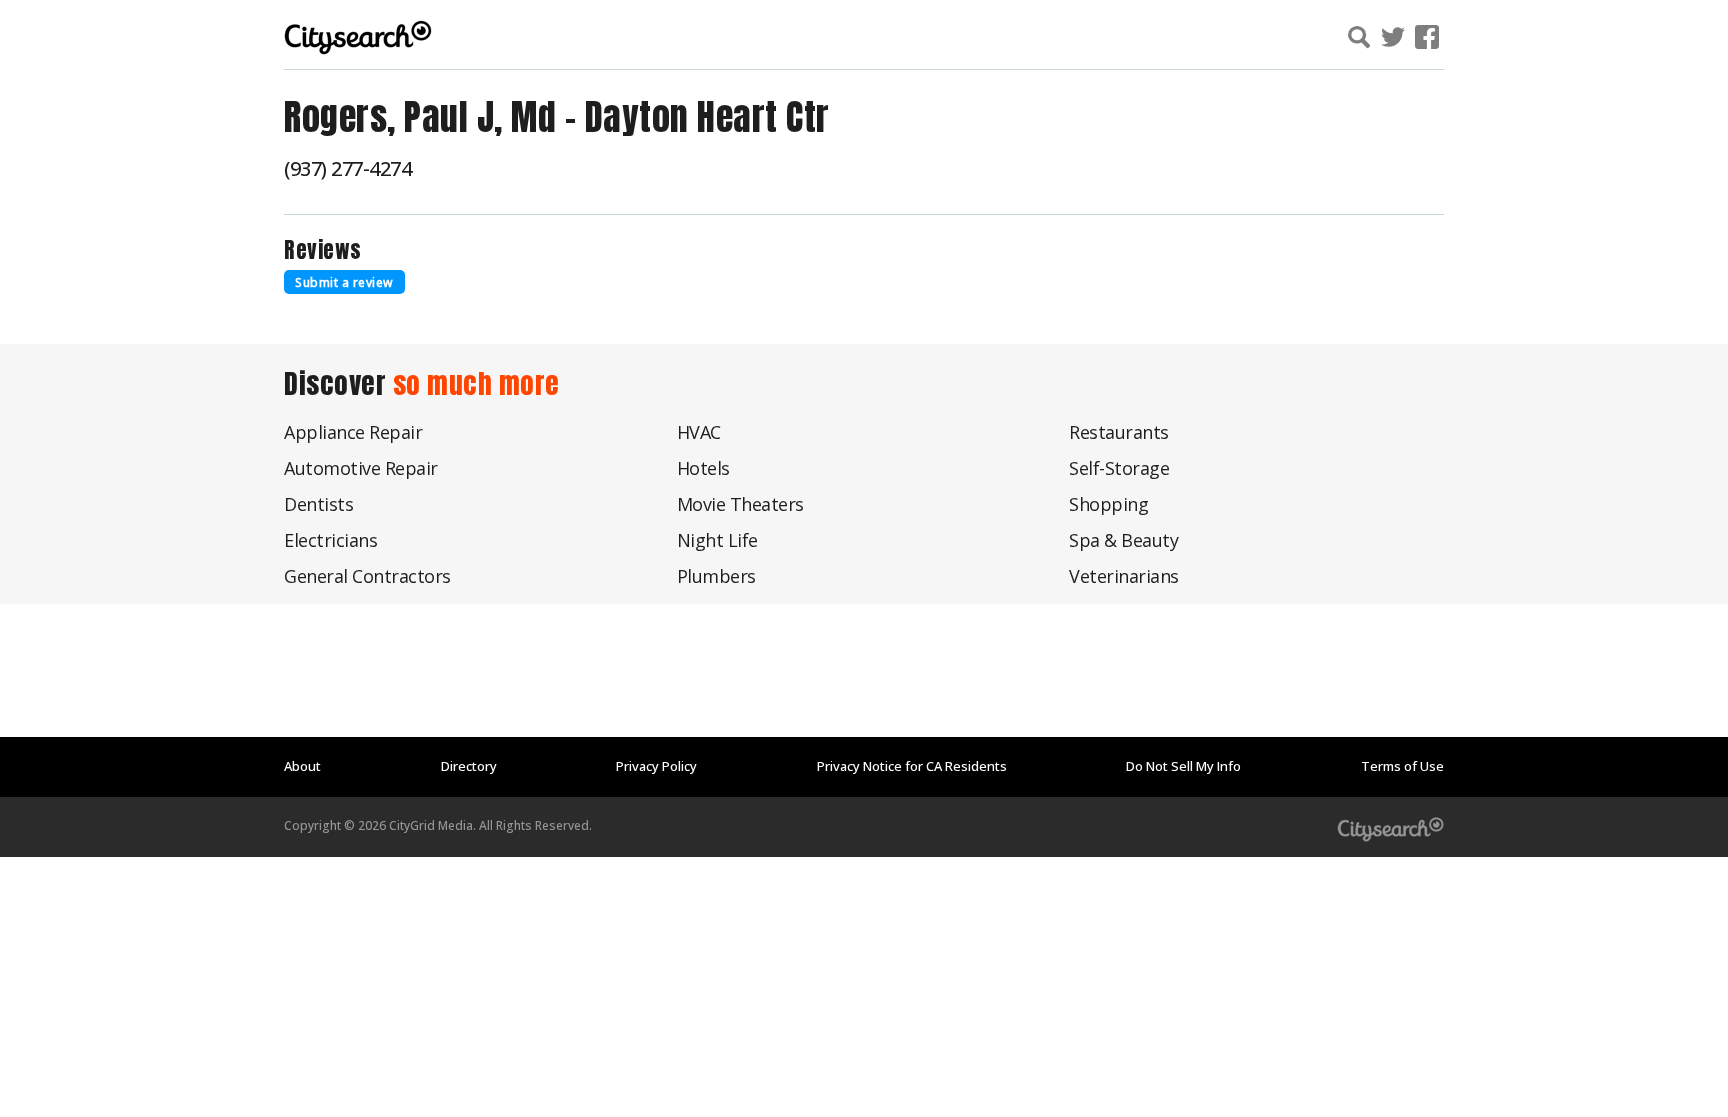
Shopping (1108, 504)
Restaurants (1119, 432)
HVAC (699, 432)
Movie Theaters (740, 504)
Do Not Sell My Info (1183, 766)
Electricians (330, 540)
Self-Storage (1119, 468)
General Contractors (367, 576)
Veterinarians (1124, 576)
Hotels (703, 468)
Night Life (717, 540)
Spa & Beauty (1123, 540)
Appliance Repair (353, 432)
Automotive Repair (361, 468)
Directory (469, 766)
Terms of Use (1402, 766)
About (302, 766)
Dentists (318, 504)
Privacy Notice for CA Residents (912, 766)
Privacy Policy (656, 766)
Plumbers (716, 576)
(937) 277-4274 (347, 168)
